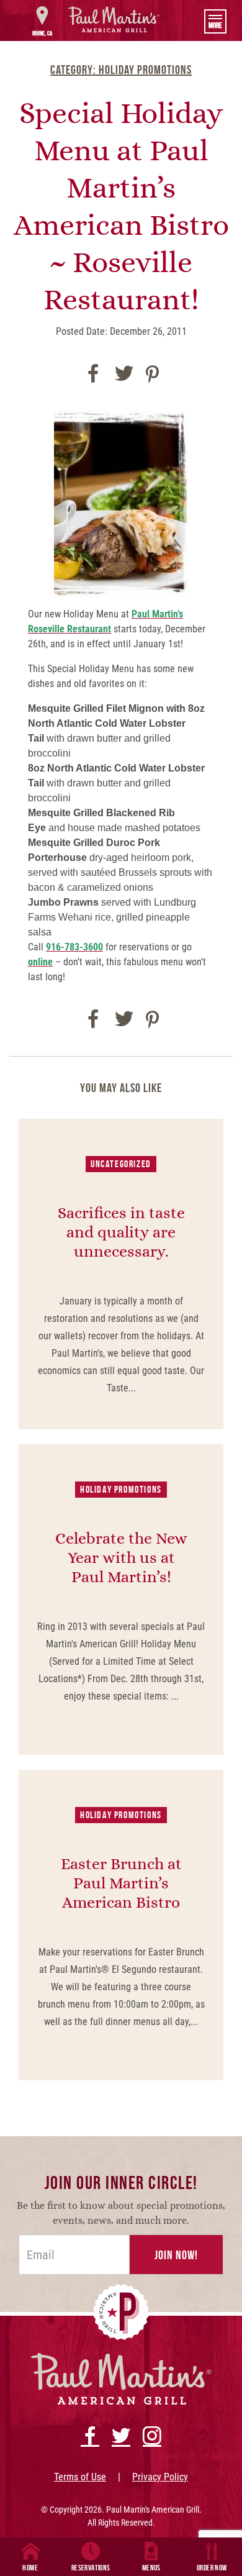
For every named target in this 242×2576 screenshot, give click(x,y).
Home (30, 2568)
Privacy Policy (160, 2477)
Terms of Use (80, 2477)
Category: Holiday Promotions (121, 70)
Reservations (91, 2568)
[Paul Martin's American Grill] (114, 19)
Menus (151, 2568)
